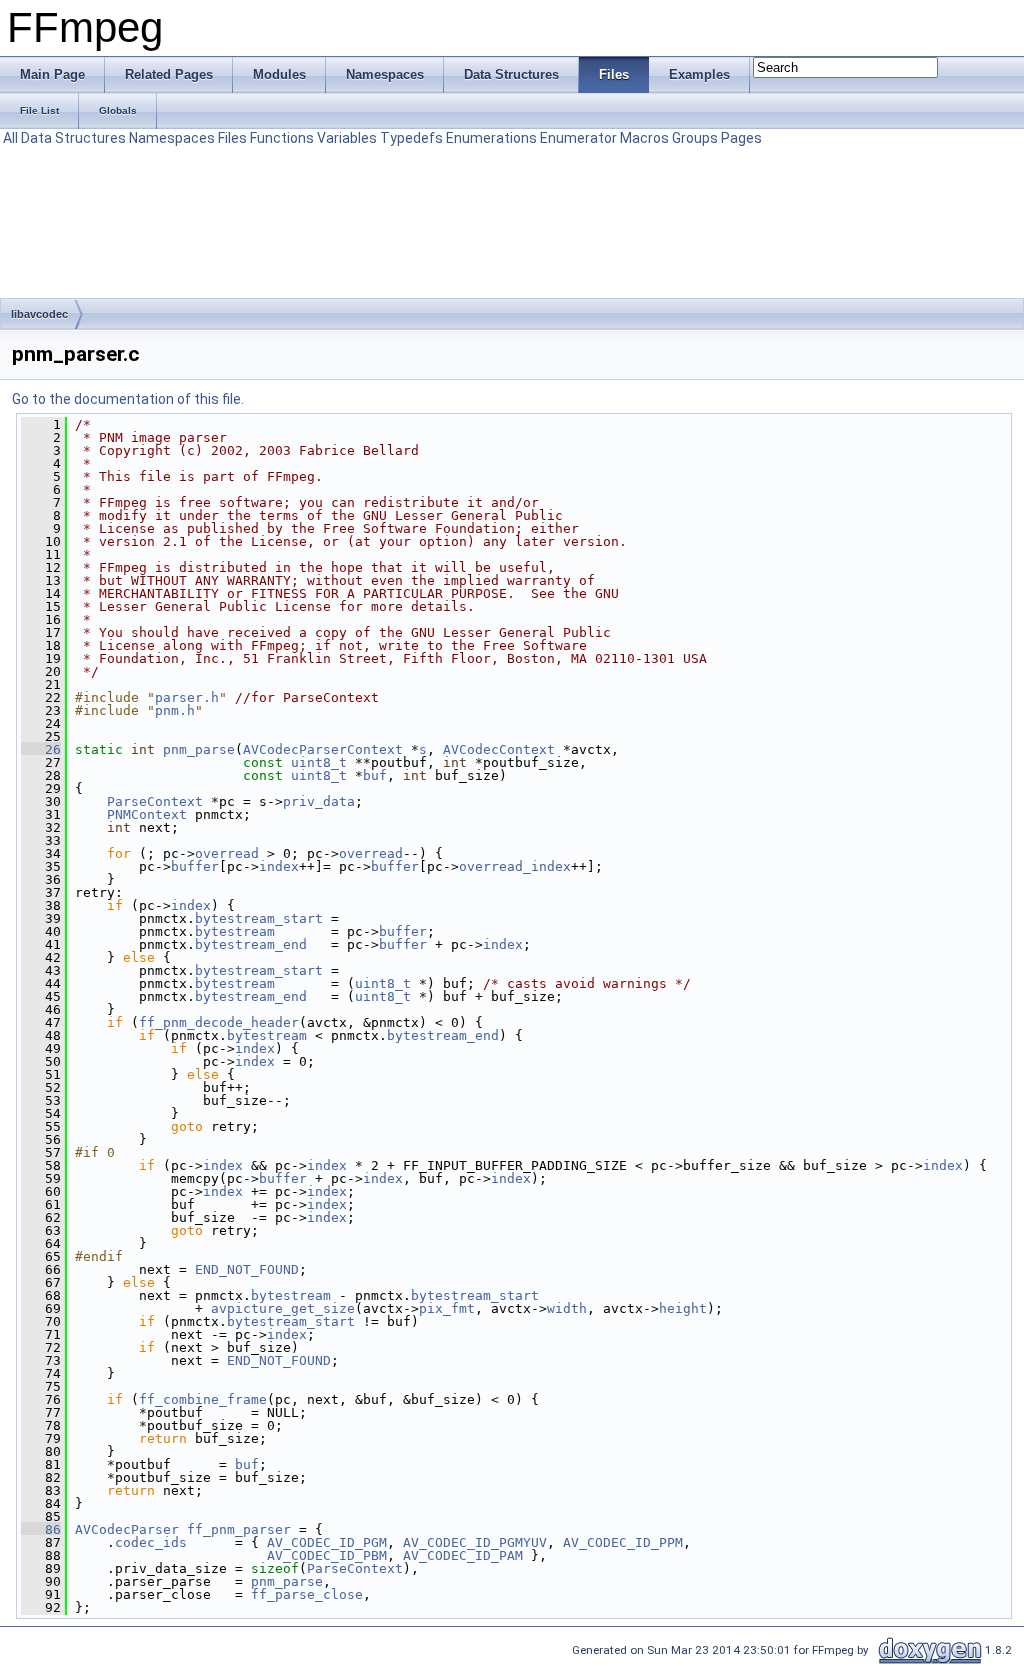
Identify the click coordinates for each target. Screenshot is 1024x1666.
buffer (195, 866)
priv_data (319, 801)
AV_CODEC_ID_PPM (623, 1542)
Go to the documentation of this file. (128, 399)
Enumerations (491, 138)
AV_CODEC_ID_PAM (463, 1555)
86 (41, 1529)
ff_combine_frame (203, 1399)
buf (375, 775)
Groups (695, 138)
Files (232, 138)
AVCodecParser (127, 1529)
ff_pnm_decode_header (219, 1022)
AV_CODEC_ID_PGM (327, 1542)
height (683, 1308)
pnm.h (175, 710)
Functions (282, 138)
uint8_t (319, 762)
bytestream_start (259, 918)
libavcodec (39, 314)
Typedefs (411, 138)
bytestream (235, 931)
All (10, 138)
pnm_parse (199, 749)
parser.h (187, 697)
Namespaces (172, 138)
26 (41, 749)
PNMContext (147, 814)
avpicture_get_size (283, 1308)
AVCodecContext (499, 749)
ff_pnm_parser (239, 1529)
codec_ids (151, 1542)
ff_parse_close (307, 1594)
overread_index (515, 866)
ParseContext (155, 801)
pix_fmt (447, 1308)
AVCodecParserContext (323, 749)
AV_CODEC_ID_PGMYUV (475, 1542)
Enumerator (578, 138)
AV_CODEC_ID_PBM (327, 1555)
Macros (644, 138)
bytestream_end (251, 944)
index (279, 866)
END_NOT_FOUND (247, 1269)
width (567, 1308)
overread (227, 853)
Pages (741, 138)
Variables (347, 138)
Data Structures (73, 138)
